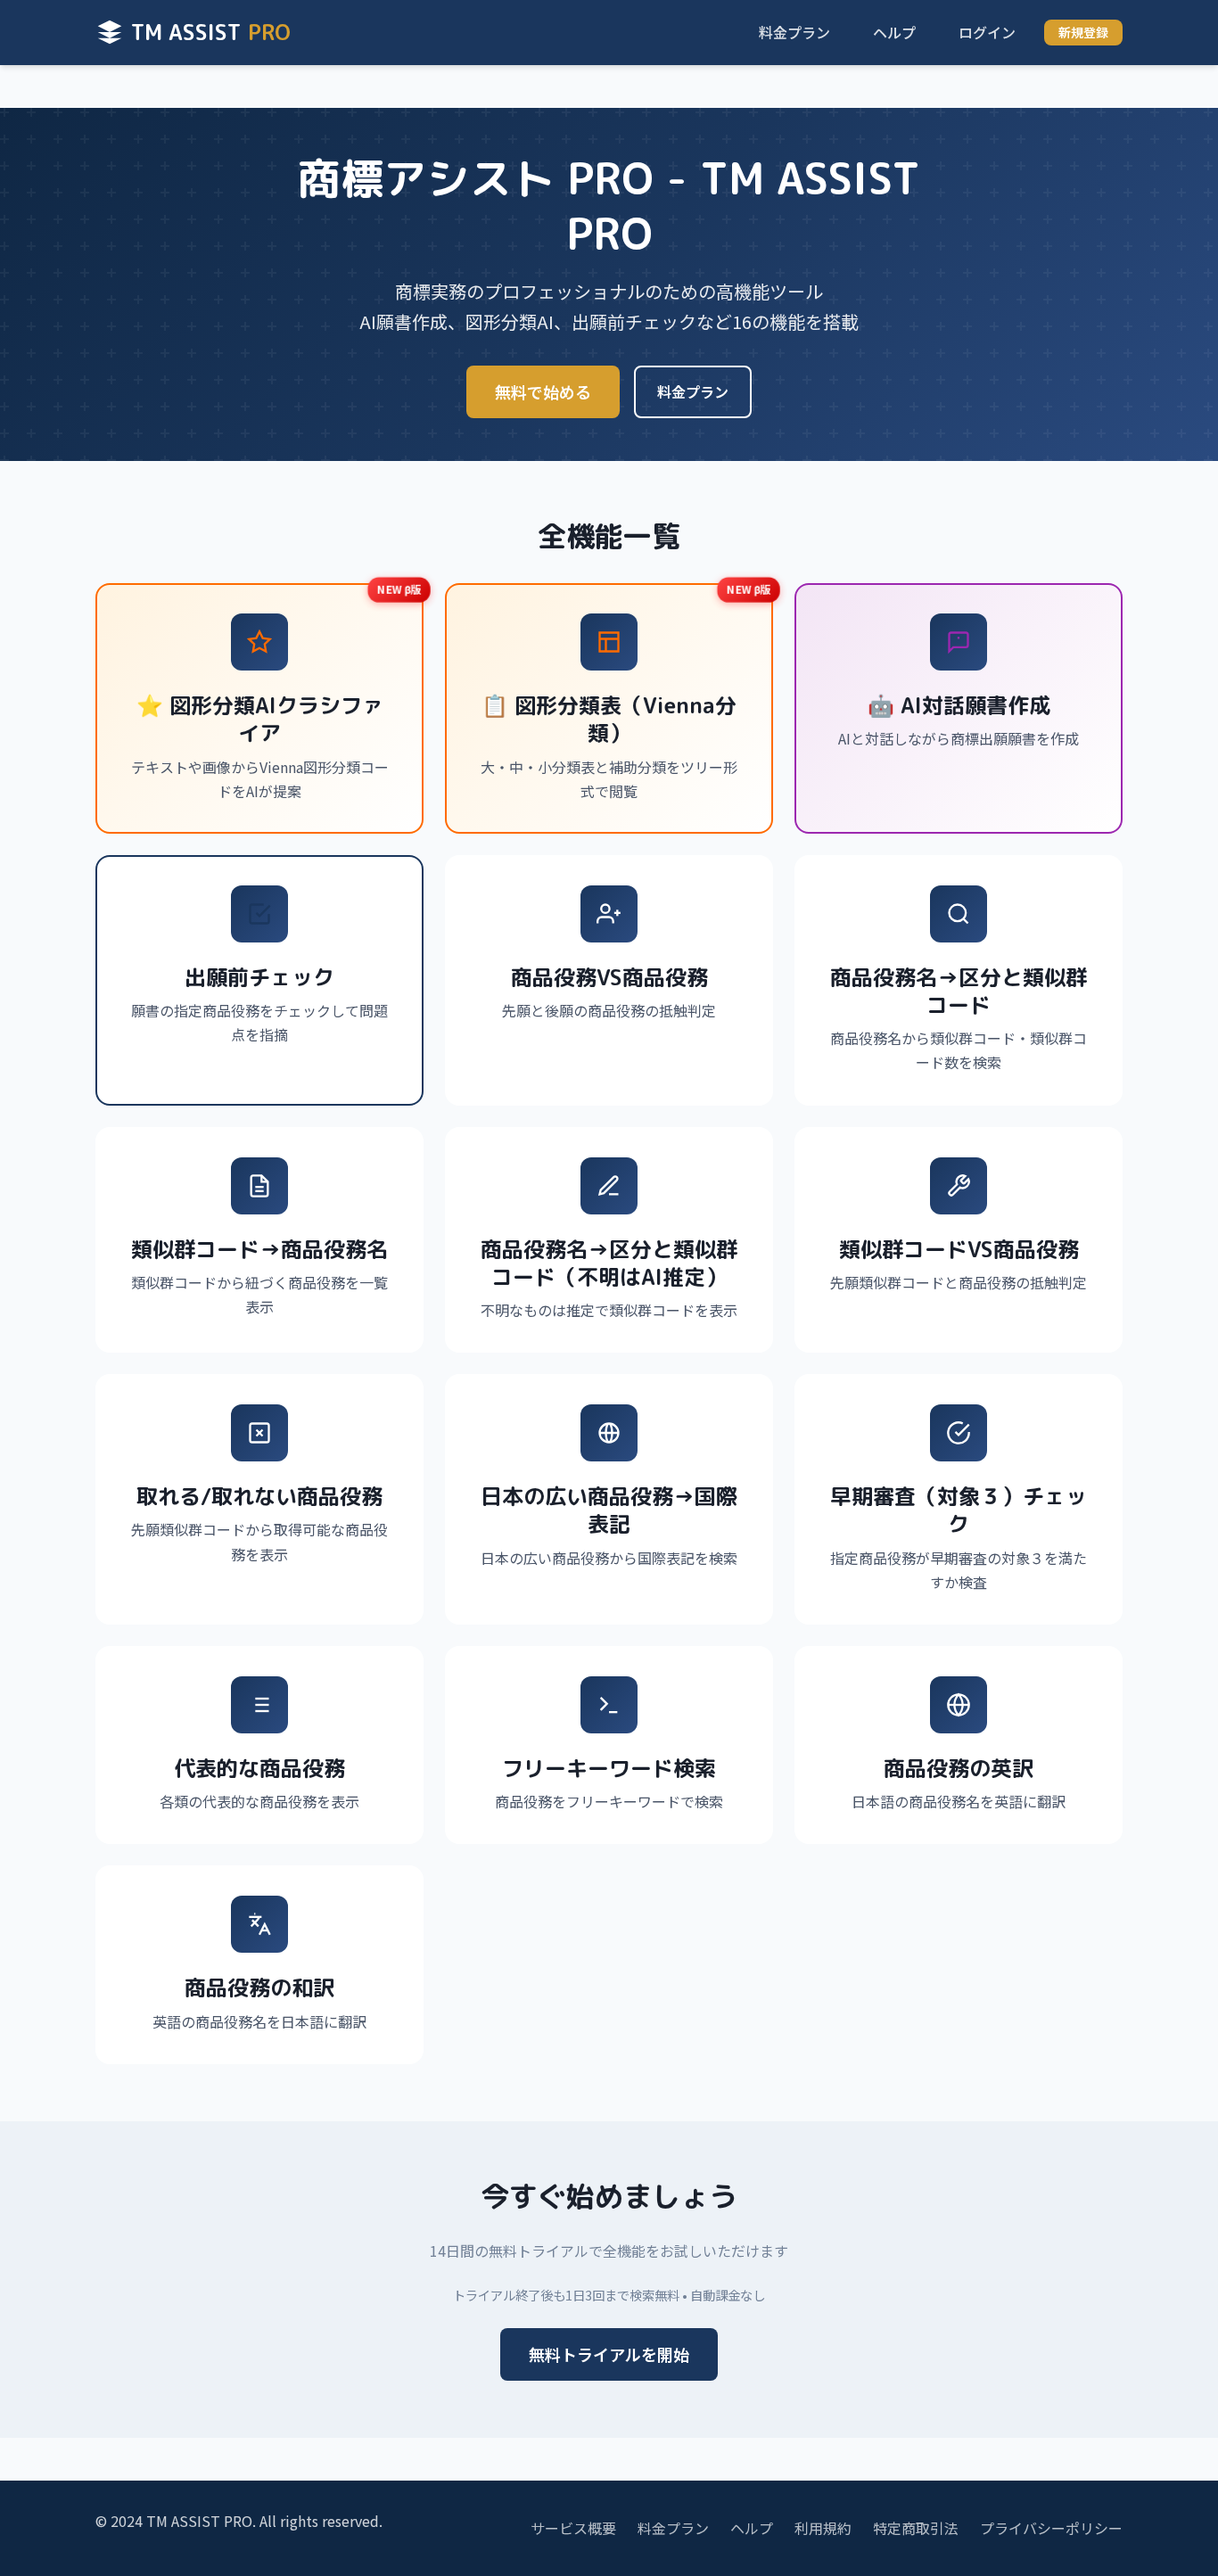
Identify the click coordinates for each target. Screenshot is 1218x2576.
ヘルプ (894, 32)
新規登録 (1083, 32)
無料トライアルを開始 (609, 2354)
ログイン (987, 32)
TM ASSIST (211, 32)
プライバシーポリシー (1051, 2528)
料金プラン (794, 32)
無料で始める (543, 391)
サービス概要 (573, 2528)
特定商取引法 (916, 2528)
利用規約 (823, 2528)
